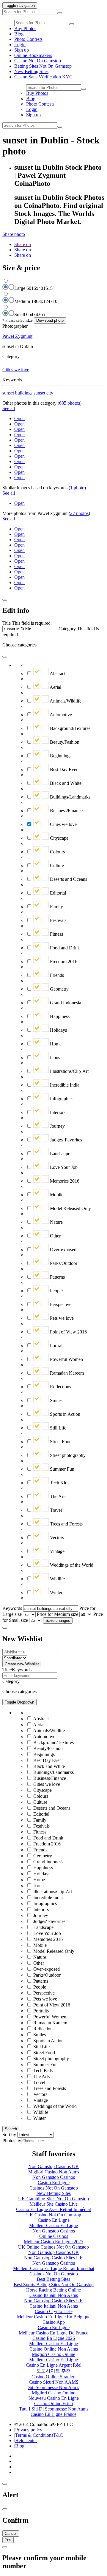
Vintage (57, 1551)
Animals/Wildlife (65, 701)
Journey (57, 1126)
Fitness (56, 934)
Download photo (50, 320)
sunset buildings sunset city (28, 393)
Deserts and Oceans (68, 879)
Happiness (59, 1016)
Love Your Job (63, 1167)
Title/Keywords (17, 1670)
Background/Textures (70, 728)
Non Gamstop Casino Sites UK (54, 2258)
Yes (8, 2540)
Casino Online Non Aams (54, 2349)
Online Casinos (54, 2236)
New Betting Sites (31, 71)
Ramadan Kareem (66, 1373)
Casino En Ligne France (53, 2414)
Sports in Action (64, 1414)
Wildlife (57, 1579)
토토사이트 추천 (53, 2371)
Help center (26, 2440)
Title (7, 623)
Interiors (57, 1112)
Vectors (56, 1538)
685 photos (70, 403)
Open (19, 418)
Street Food (60, 1442)
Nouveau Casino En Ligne (54, 2398)
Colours (57, 852)
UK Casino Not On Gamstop (54, 2215)
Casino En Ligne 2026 (54, 2338)
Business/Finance (66, 811)
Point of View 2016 (68, 1332)
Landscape (59, 1154)
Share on (23, 244)
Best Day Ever (63, 769)
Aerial (55, 687)
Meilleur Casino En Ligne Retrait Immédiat (54, 2268)
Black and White (65, 783)
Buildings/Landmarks (70, 797)
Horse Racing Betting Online (53, 2290)
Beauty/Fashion (64, 742)
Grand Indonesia (65, 1003)
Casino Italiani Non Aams (54, 2295)
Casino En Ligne (54, 2183)
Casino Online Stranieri (53, 2377)
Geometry (59, 989)
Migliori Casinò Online (53, 2393)
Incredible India (64, 1085)
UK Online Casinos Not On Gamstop (53, 2247)
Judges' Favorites (65, 1140)
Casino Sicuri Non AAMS (54, 2382)
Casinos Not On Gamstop (54, 2188)
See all (9, 408)
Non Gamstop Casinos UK (54, 2166)
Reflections (60, 1387)
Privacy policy (29, 2430)
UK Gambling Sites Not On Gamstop (53, 2199)
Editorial (57, 893)
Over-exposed (63, 1250)
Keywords (12, 1608)
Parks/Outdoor (63, 1263)
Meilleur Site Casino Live (53, 2204)
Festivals (58, 920)
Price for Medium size (58, 1614)
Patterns (57, 1277)
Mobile (56, 1195)
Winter (56, 1592)
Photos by (12, 2141)
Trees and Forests (66, 1524)
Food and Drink (64, 948)
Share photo (14, 234)
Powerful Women (66, 1359)
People (56, 1291)
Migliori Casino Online (53, 2354)
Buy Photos (25, 28)
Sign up (22, 50)
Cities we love (16, 370)
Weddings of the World (71, 1565)
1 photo (77, 488)
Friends (56, 975)
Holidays (58, 1030)
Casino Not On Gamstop (38, 61)
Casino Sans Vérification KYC (43, 77)
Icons (54, 1058)
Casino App (54, 2322)
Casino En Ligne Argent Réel (54, 2365)
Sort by (9, 2135)
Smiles (56, 1400)
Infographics (61, 1099)
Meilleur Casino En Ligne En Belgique (54, 2317)
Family (56, 907)
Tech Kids (59, 1483)
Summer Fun (62, 1469)
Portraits (57, 1346)
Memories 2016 (64, 1181)
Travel (55, 1510)
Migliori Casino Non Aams (54, 2172)
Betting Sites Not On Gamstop (43, 66)
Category (67, 629)
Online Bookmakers (33, 55)
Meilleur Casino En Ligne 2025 (53, 2242)
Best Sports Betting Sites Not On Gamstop (54, 2285)
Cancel (11, 2534)
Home (55, 1044)
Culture (56, 865)
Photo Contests (28, 39)
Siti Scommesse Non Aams (54, 2387)
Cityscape (59, 838)
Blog (19, 34)
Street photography (67, 1455)
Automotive (60, 715)
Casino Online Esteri (54, 2404)
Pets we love (61, 1318)
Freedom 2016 (63, 961)
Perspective (60, 1304)
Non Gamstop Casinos (54, 2177)
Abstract (57, 673)
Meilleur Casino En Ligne (53, 2225)
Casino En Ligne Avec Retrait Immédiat (53, 2209)
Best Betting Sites (53, 2279)
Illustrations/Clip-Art (69, 1071)
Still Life (58, 1428)
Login (20, 45)
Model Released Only (70, 1208)
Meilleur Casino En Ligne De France (53, 2333)
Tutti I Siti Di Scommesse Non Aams (54, 2409)
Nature (56, 1222)
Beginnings (60, 756)
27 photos (79, 513)
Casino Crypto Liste (54, 2311)
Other (55, 1236)
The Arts (58, 1496)
